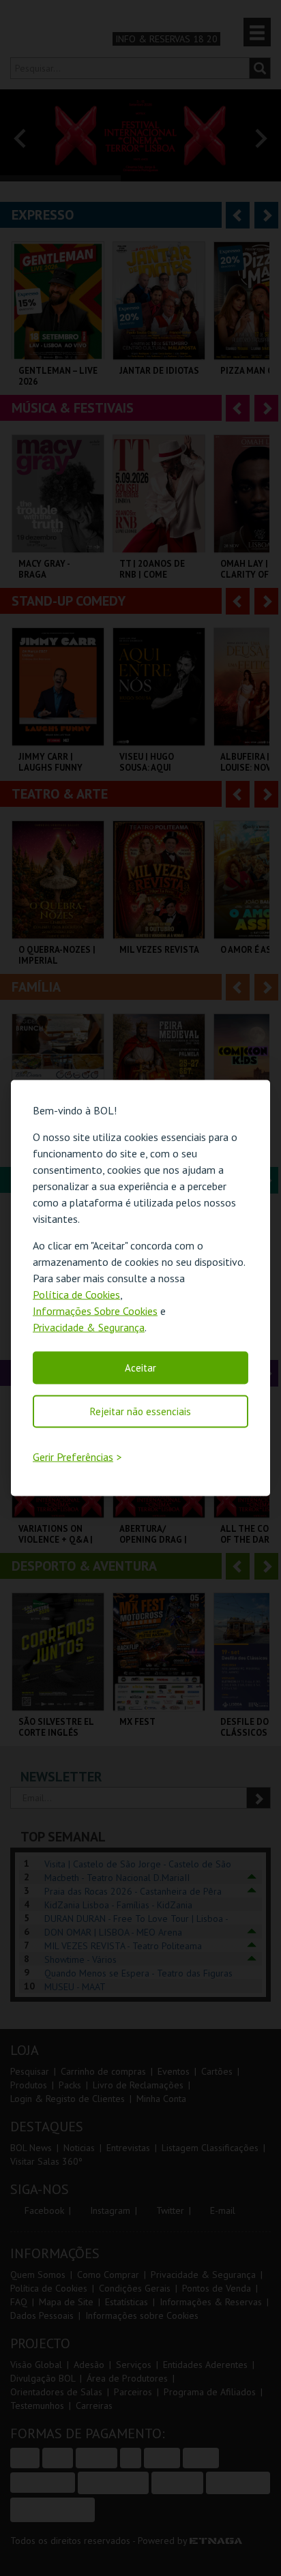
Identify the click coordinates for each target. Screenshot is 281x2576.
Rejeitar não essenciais (140, 1411)
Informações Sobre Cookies (95, 1310)
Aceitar (140, 1367)
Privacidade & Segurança (89, 1327)
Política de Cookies (76, 1294)
